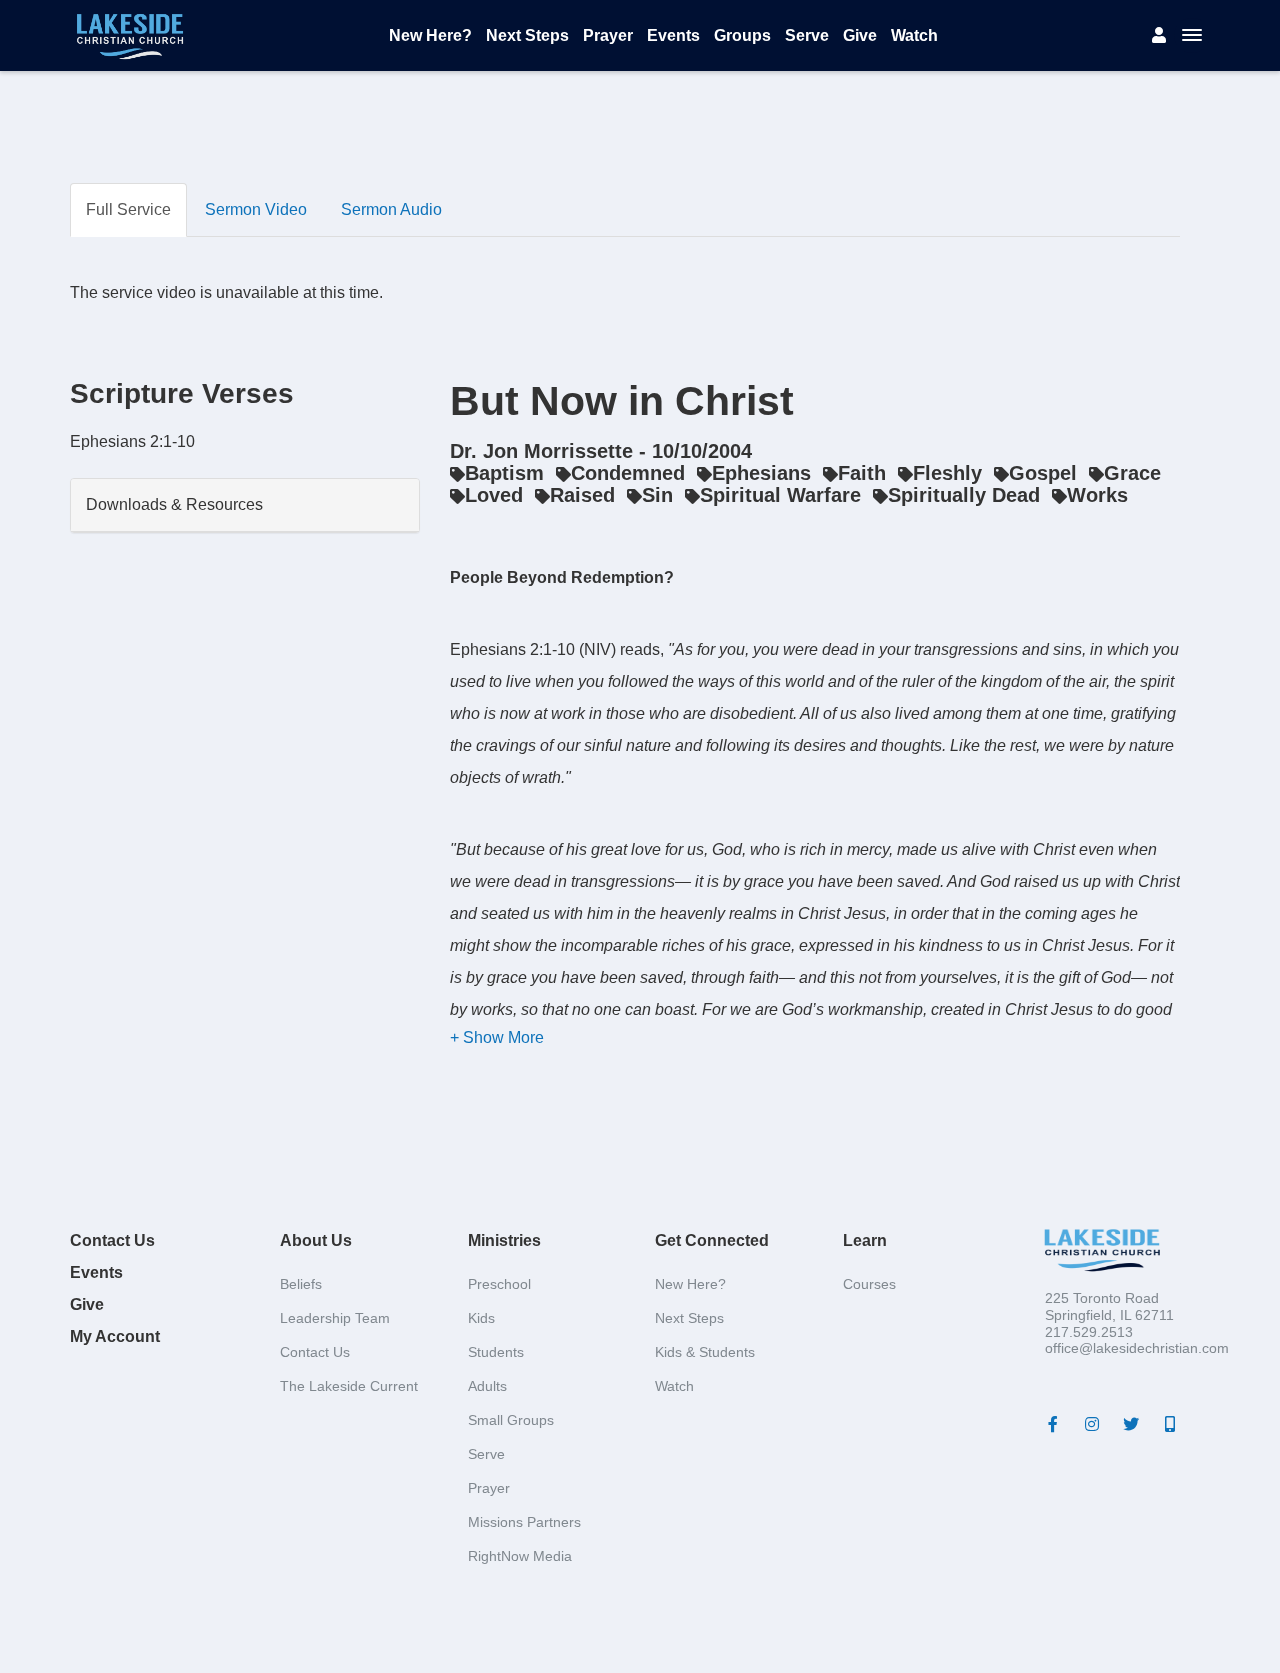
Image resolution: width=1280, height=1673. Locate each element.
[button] (497, 1037)
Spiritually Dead (964, 495)
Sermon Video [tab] (256, 209)
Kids (481, 1318)
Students (496, 1352)
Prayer (608, 35)
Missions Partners (524, 1522)
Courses (869, 1284)
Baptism (504, 473)
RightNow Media (520, 1556)
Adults (487, 1386)
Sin (657, 495)
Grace (1132, 473)
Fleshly (947, 473)
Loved (494, 495)
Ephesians (761, 473)
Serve (807, 35)
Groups (742, 35)
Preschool (499, 1284)
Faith (862, 473)
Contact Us (112, 1240)
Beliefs (301, 1284)
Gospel (1043, 473)
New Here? (430, 35)
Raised (582, 495)
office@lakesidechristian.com (1137, 1348)
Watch (914, 35)
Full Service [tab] (128, 209)
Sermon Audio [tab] (391, 209)
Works (1097, 495)
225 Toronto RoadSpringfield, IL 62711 (1109, 1306)
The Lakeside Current (349, 1386)
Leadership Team (335, 1318)
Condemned (628, 473)
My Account (115, 1336)
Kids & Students (705, 1352)
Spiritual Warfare (780, 495)
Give (860, 35)
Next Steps (527, 35)
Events (673, 35)
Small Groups (511, 1420)
